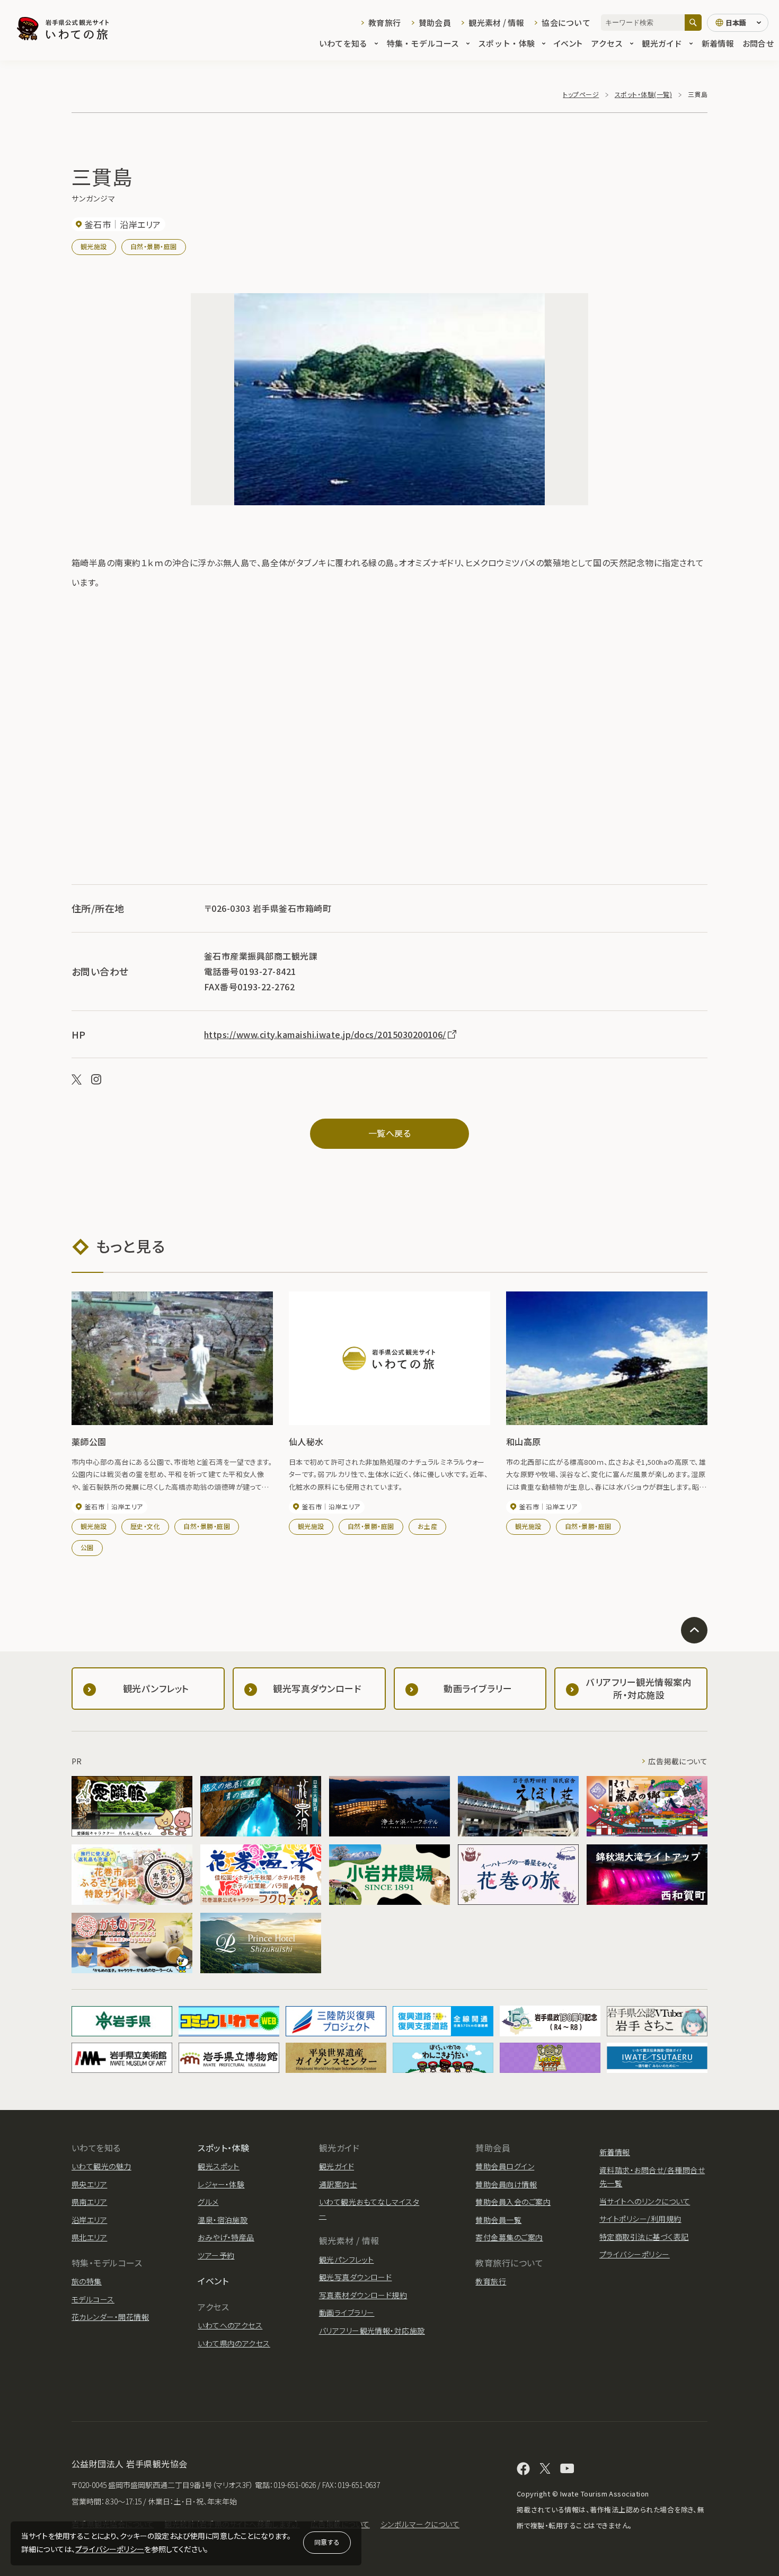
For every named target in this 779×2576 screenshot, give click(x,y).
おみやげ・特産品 (226, 2237)
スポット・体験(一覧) (643, 94)
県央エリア (89, 2184)
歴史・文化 (145, 1526)
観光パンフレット (347, 2260)
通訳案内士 (338, 2184)
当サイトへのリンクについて (645, 2201)
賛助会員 (435, 23)
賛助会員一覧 (498, 2220)
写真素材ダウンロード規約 (363, 2295)
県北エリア (89, 2237)
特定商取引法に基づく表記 (644, 2237)
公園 (87, 1547)
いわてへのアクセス (230, 2325)
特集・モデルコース (423, 43)
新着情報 (718, 43)
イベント (568, 43)
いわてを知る (343, 43)
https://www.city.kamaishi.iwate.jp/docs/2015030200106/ (325, 1034)
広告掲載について (678, 1761)
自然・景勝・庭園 (154, 246)
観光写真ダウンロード (356, 2277)
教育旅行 (384, 23)
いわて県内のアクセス (234, 2343)
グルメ (208, 2202)
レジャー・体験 (221, 2184)
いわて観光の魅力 (101, 2166)
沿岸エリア (89, 2220)
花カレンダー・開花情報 (110, 2317)
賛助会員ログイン (505, 2166)
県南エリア (89, 2202)
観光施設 (94, 246)
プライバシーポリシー (110, 2549)
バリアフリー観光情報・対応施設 (372, 2331)
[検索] (693, 23)
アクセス (607, 43)
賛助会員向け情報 (506, 2184)
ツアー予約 (216, 2255)
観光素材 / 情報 (496, 23)
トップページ (581, 94)
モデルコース (93, 2299)
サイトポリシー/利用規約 (640, 2219)
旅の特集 (87, 2281)
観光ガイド (662, 43)
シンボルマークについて (420, 2524)
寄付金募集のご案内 (509, 2237)
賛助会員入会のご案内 (513, 2202)
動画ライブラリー (347, 2313)
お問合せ (758, 43)
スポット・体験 (506, 43)
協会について (566, 23)
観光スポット (219, 2166)
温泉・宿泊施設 (223, 2220)
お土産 (427, 1526)
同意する (327, 2542)
